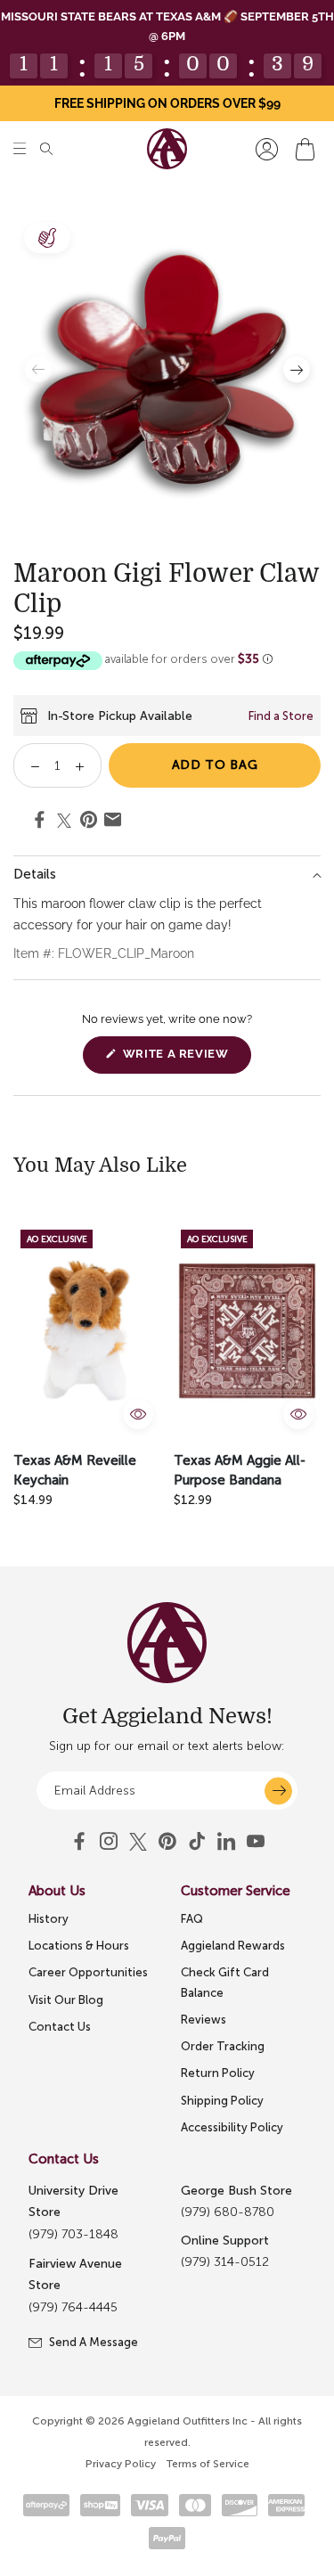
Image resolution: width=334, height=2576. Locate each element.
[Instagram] (109, 1842)
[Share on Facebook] (40, 822)
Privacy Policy (121, 2464)
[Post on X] (64, 821)
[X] (138, 1842)
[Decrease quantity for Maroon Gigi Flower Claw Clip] (29, 765)
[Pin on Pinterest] (89, 822)
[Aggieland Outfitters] (167, 149)
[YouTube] (167, 1842)
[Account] (267, 149)
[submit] (278, 1791)
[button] (20, 149)
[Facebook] (79, 1842)
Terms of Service (208, 2464)
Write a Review (185, 1060)
